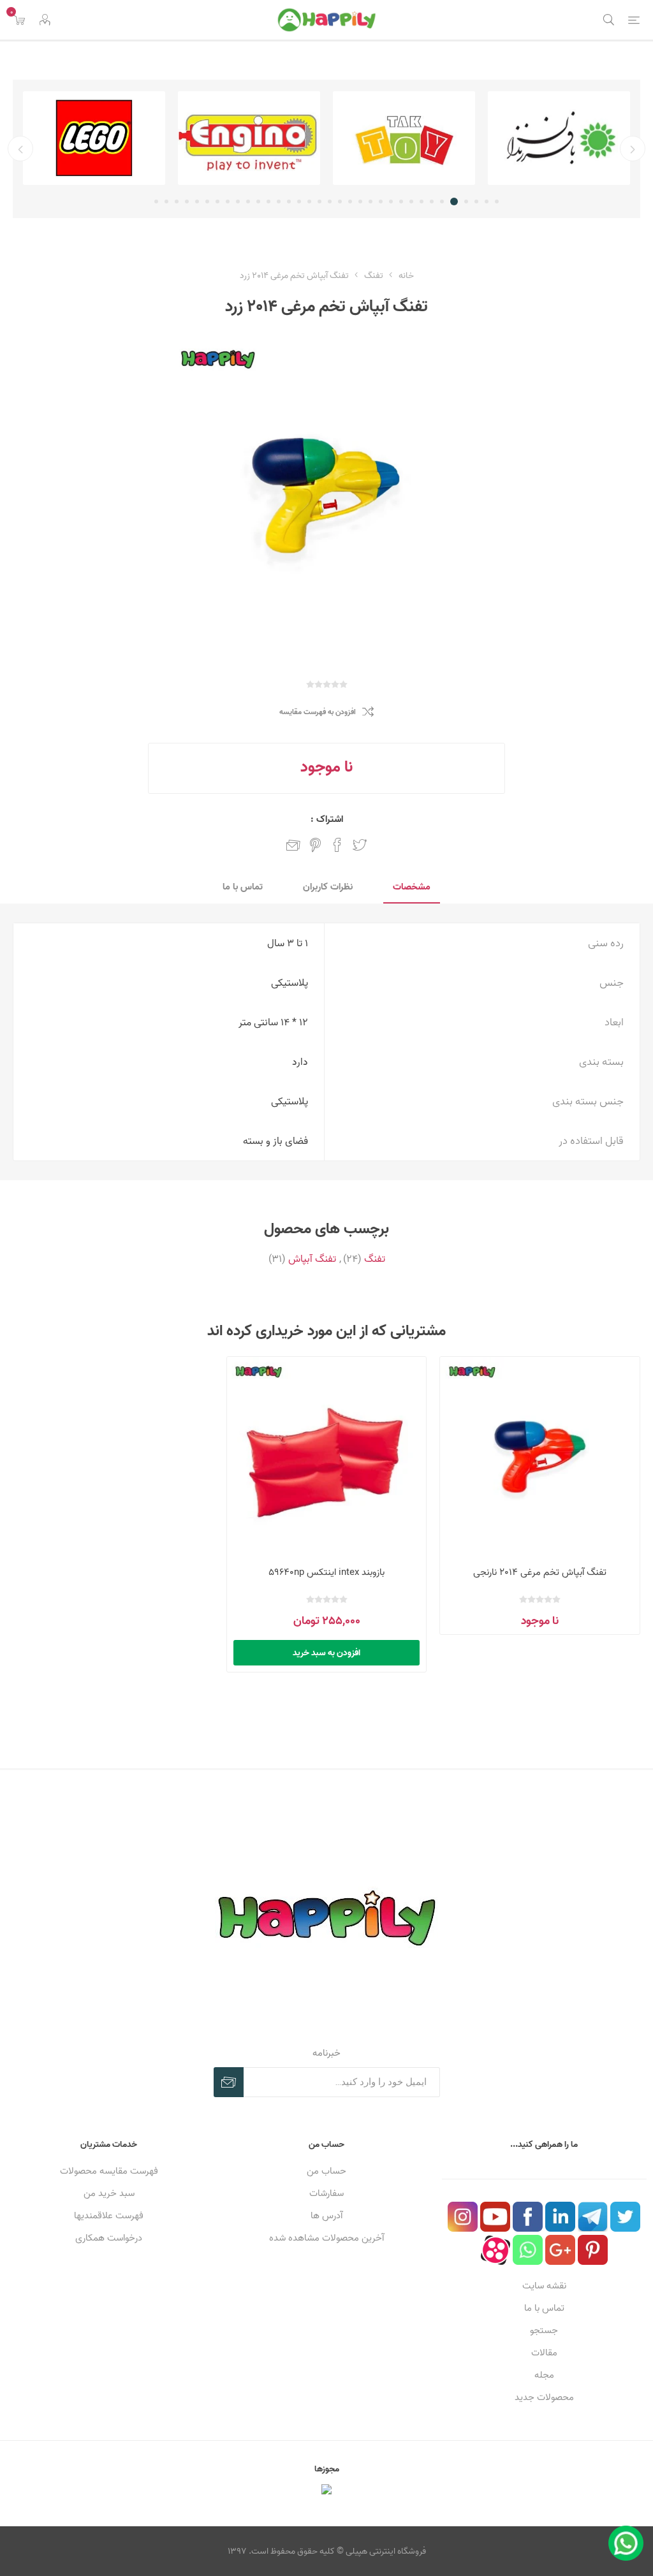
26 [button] (238, 201)
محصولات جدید (544, 2397)
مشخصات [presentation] (412, 887)
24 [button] (258, 201)
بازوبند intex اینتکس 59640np (326, 1572)
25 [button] (248, 201)
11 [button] (391, 201)
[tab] (412, 887)
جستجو (544, 2330)
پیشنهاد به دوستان (293, 845)
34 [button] (156, 201)
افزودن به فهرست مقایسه (318, 712)
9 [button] (411, 201)
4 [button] (466, 201)
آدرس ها (326, 2215)
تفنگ (375, 1259)
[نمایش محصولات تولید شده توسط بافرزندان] (559, 138)
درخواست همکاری (109, 2238)
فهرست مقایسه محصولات (109, 2171)
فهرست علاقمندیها (109, 2215)
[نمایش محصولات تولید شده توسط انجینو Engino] (249, 138)
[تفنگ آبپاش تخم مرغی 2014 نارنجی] (540, 1457)
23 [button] (268, 201)
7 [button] (432, 201)
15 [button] (350, 201)
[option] (559, 138)
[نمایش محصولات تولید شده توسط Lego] (94, 138)
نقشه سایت (544, 2286)
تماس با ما (544, 2308)
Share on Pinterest (315, 845)
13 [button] (371, 201)
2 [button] (487, 201)
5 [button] (454, 201)
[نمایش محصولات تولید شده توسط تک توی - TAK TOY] (404, 138)
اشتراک (229, 2082)
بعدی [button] (20, 149)
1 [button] (497, 201)
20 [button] (299, 201)
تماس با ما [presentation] (243, 887)
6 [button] (442, 201)
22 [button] (279, 201)
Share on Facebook (337, 845)
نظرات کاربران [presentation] (328, 887)
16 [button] (340, 201)
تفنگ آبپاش (312, 1259)
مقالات (544, 2353)
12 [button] (381, 201)
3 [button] (476, 201)
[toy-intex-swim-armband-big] (327, 1457)
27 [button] (228, 201)
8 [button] (422, 201)
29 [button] (207, 201)
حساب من (326, 2171)
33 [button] (166, 201)
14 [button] (360, 201)
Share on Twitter (360, 845)
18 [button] (319, 201)
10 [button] (401, 201)
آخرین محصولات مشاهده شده (326, 2238)
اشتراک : (327, 819)
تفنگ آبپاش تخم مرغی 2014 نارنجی (540, 1572)
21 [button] (289, 201)
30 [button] (197, 201)
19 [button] (309, 201)
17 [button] (330, 201)
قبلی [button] (633, 149)
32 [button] (177, 201)
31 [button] (187, 201)
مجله (544, 2375)
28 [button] (217, 201)
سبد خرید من (109, 2193)
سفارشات (326, 2193)
